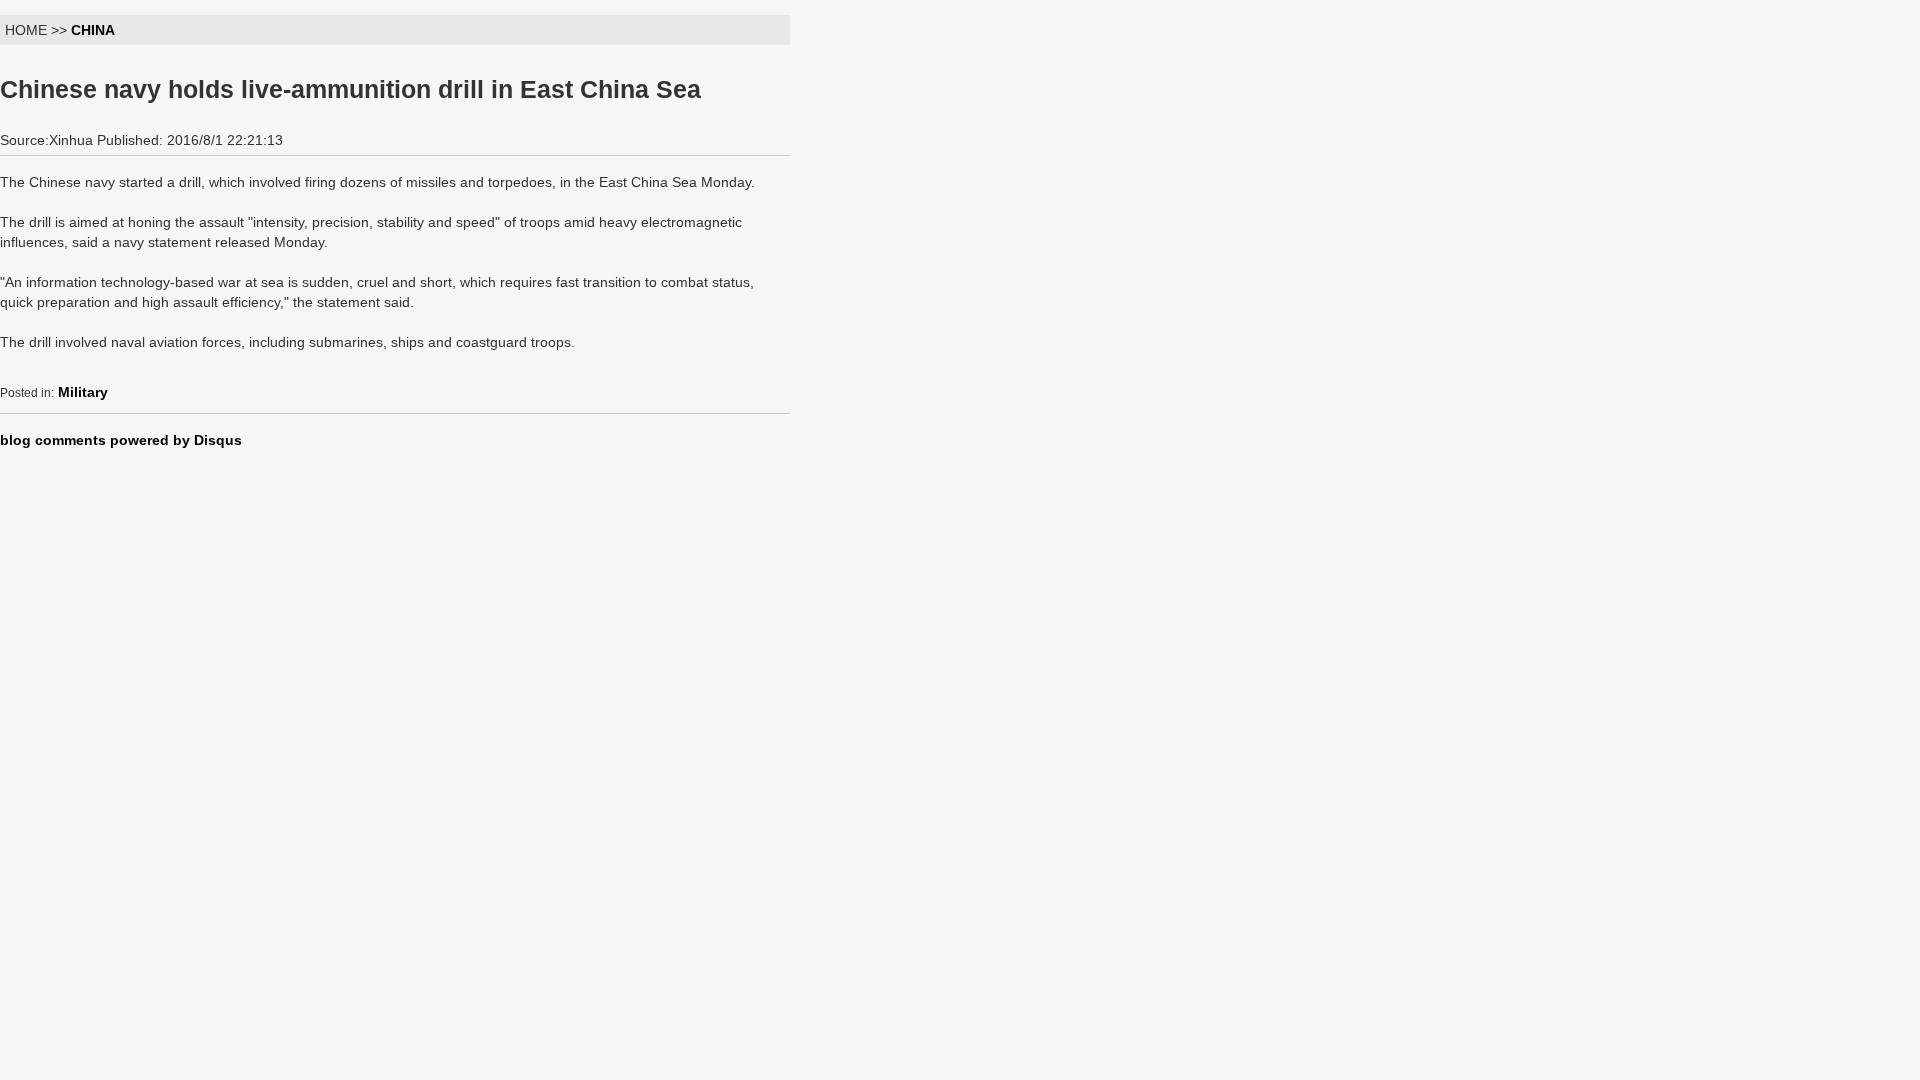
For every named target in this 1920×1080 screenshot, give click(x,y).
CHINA (93, 30)
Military (83, 392)
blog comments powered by (121, 440)
